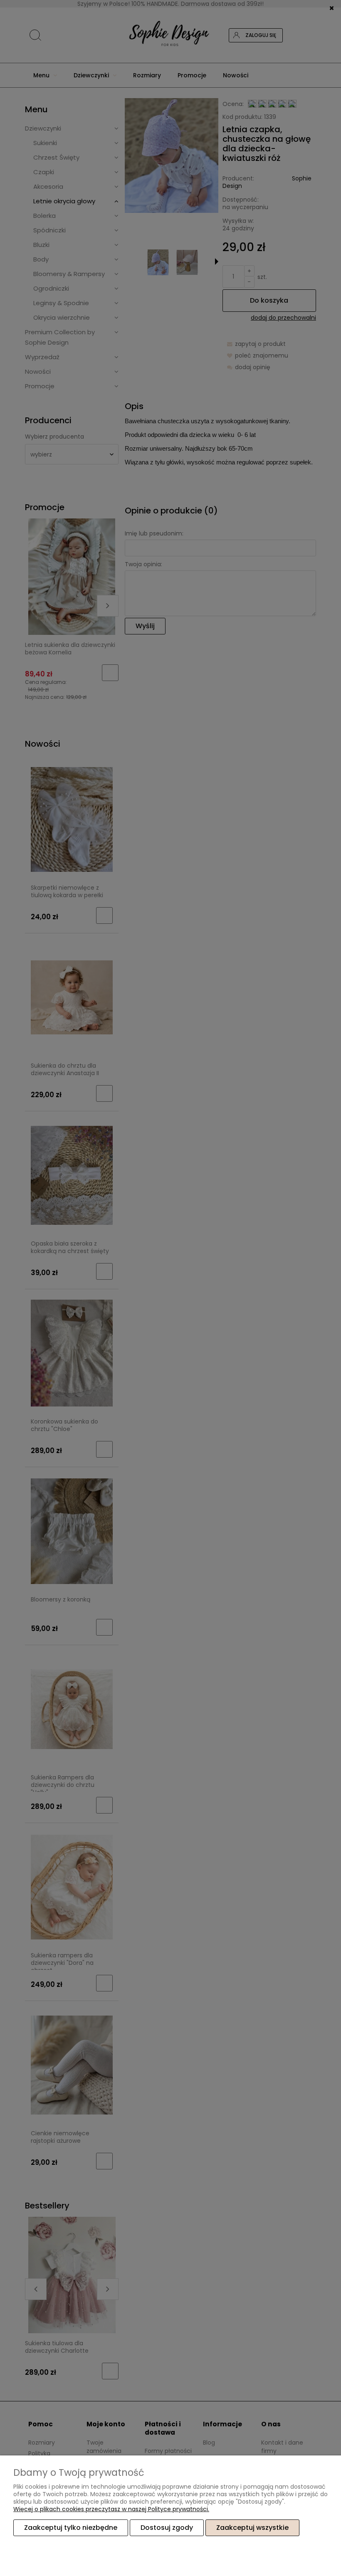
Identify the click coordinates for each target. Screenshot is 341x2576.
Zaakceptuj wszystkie (252, 2528)
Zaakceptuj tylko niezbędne (71, 2528)
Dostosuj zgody (167, 2528)
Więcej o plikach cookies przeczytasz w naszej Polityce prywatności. (111, 2509)
